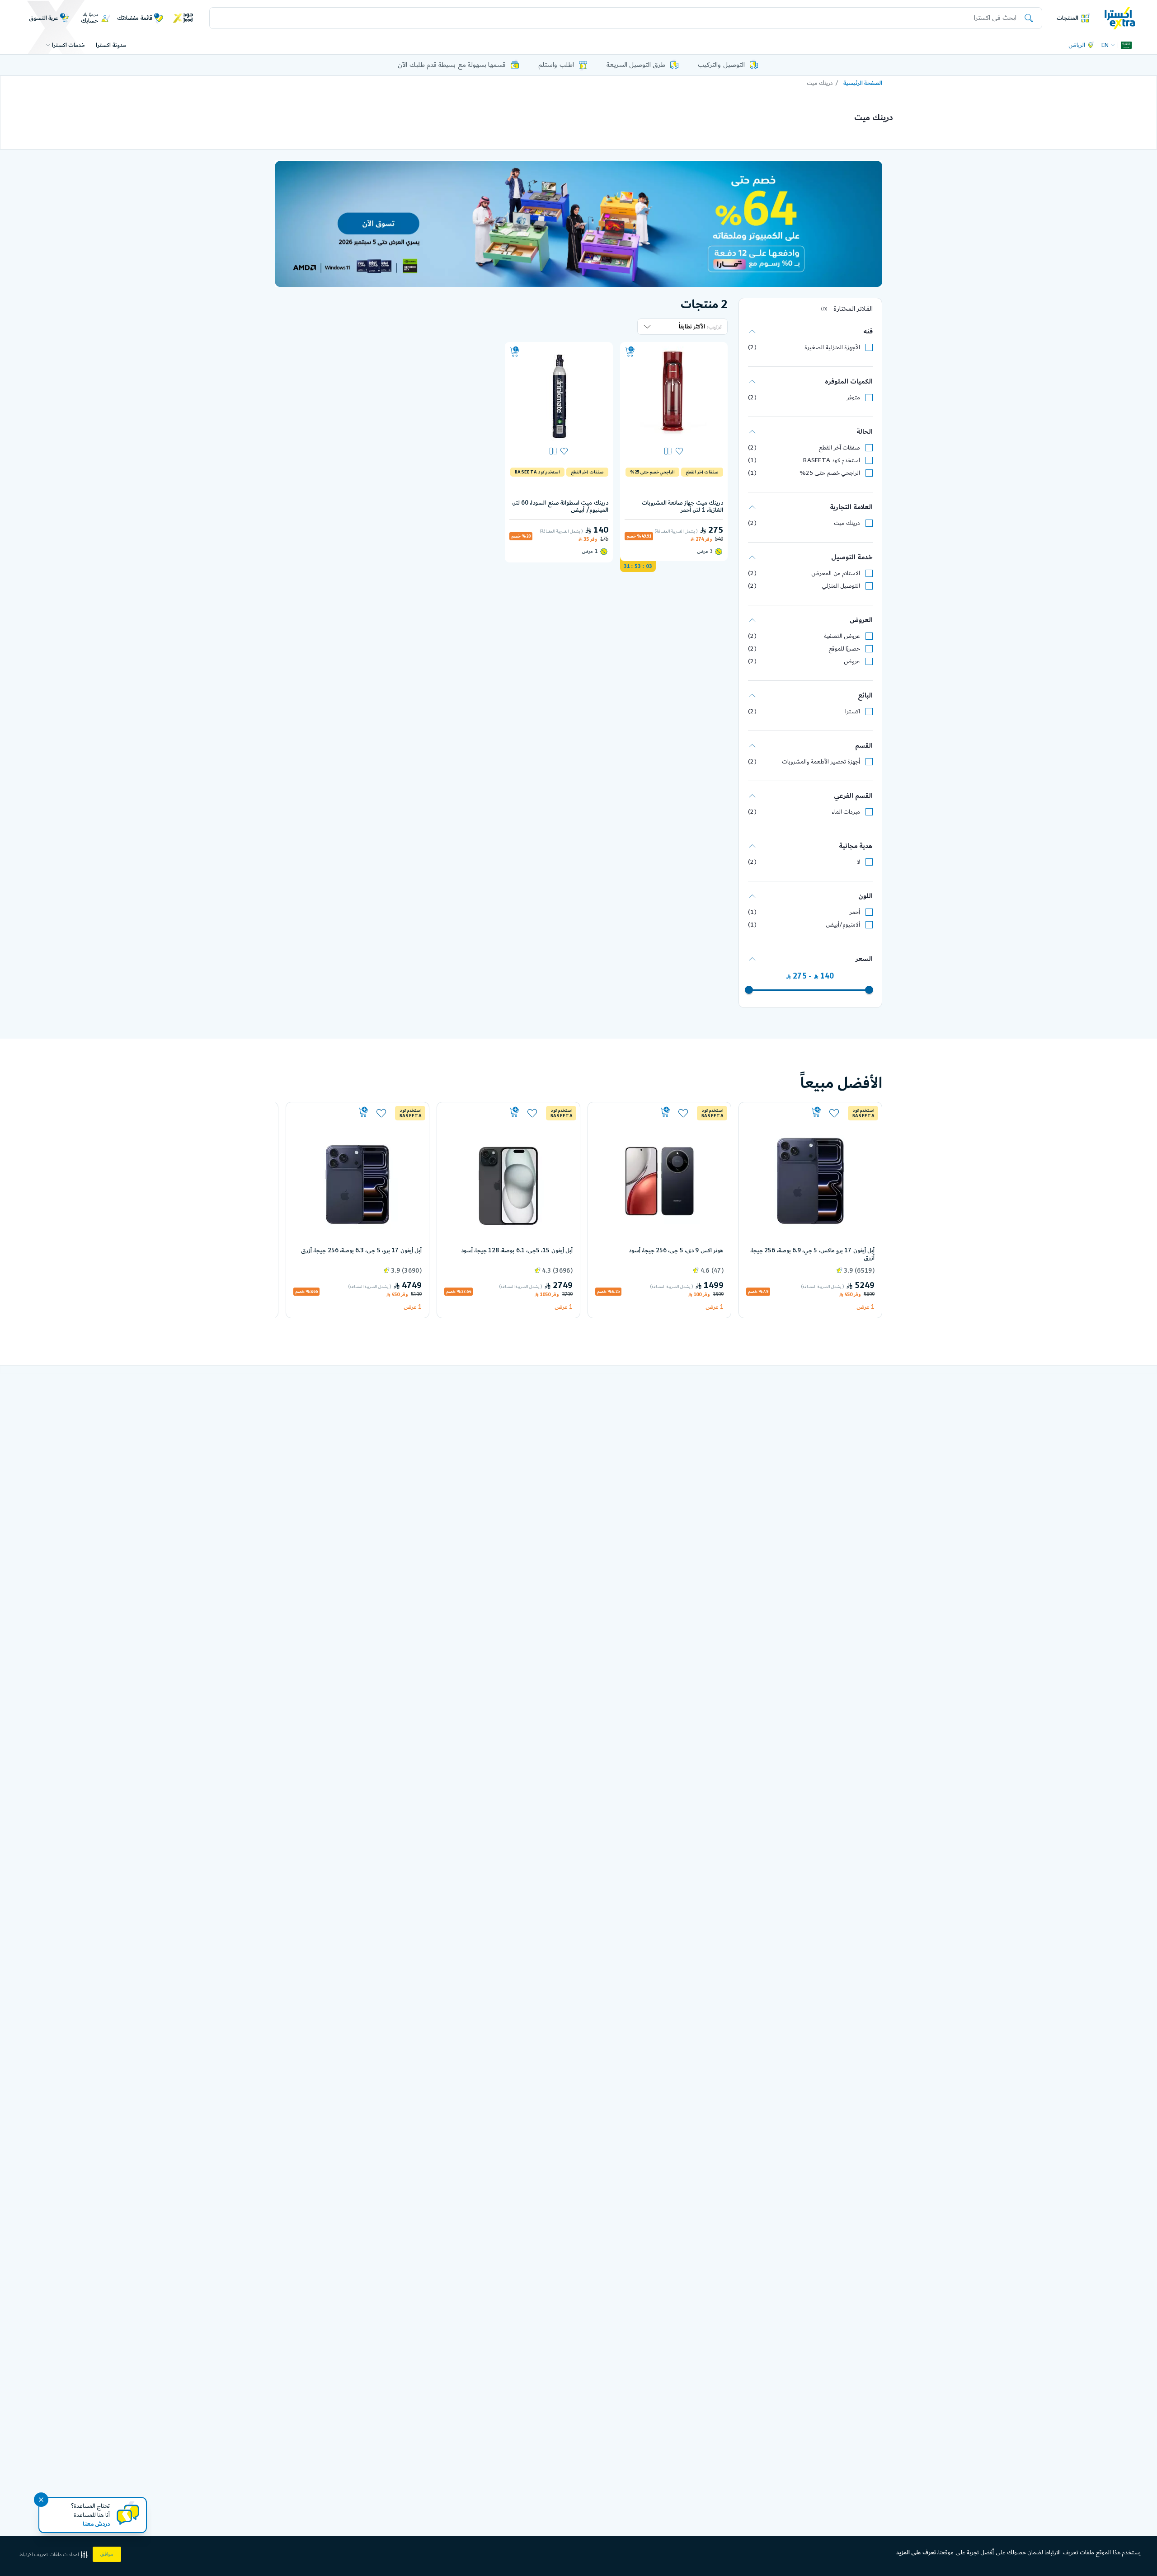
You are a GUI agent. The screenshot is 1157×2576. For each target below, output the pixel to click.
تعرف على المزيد (916, 2553)
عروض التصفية (842, 636)
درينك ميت (847, 523)
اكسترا (853, 712)
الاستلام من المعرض (836, 573)
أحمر (855, 912)
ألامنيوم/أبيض (843, 925)
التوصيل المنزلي (841, 586)
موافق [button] (107, 2554)
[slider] (869, 990)
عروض (852, 661)
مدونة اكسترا (111, 45)
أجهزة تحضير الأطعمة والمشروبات (821, 762)
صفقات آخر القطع (839, 448)
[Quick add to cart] (630, 352)
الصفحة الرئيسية (863, 83)
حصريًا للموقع (844, 649)
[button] (54, 2555)
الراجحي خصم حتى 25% (830, 473)
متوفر (854, 398)
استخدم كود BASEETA (832, 460)
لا (858, 862)
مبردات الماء (846, 812)
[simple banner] (1120, 18)
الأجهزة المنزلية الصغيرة (832, 347)
